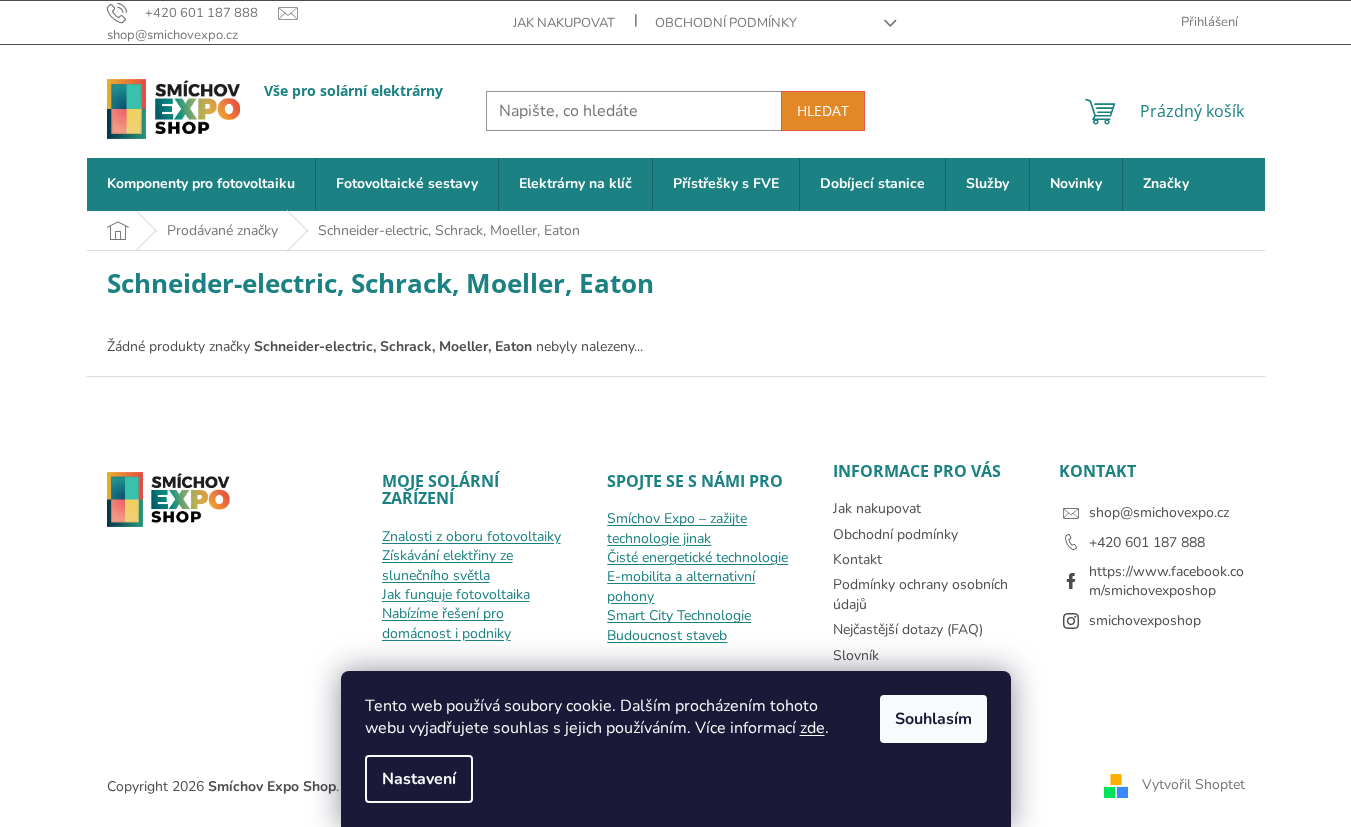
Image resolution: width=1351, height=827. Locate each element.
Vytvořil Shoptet (1193, 785)
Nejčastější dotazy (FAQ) (908, 629)
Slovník (856, 655)
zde (812, 728)
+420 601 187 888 (1147, 542)
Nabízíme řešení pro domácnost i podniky (446, 623)
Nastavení (419, 779)
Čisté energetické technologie (697, 557)
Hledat (823, 110)
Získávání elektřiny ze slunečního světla (447, 565)
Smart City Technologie (679, 615)
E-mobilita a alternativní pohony (681, 586)
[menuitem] (201, 184)
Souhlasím (933, 719)
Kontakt (857, 559)
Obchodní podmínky (726, 23)
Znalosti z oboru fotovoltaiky (471, 536)
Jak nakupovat (564, 23)
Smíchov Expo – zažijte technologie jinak (677, 528)
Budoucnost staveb (667, 635)
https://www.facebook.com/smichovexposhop (1166, 581)
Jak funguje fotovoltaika (456, 594)
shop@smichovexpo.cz (1159, 512)
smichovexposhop (1145, 620)
